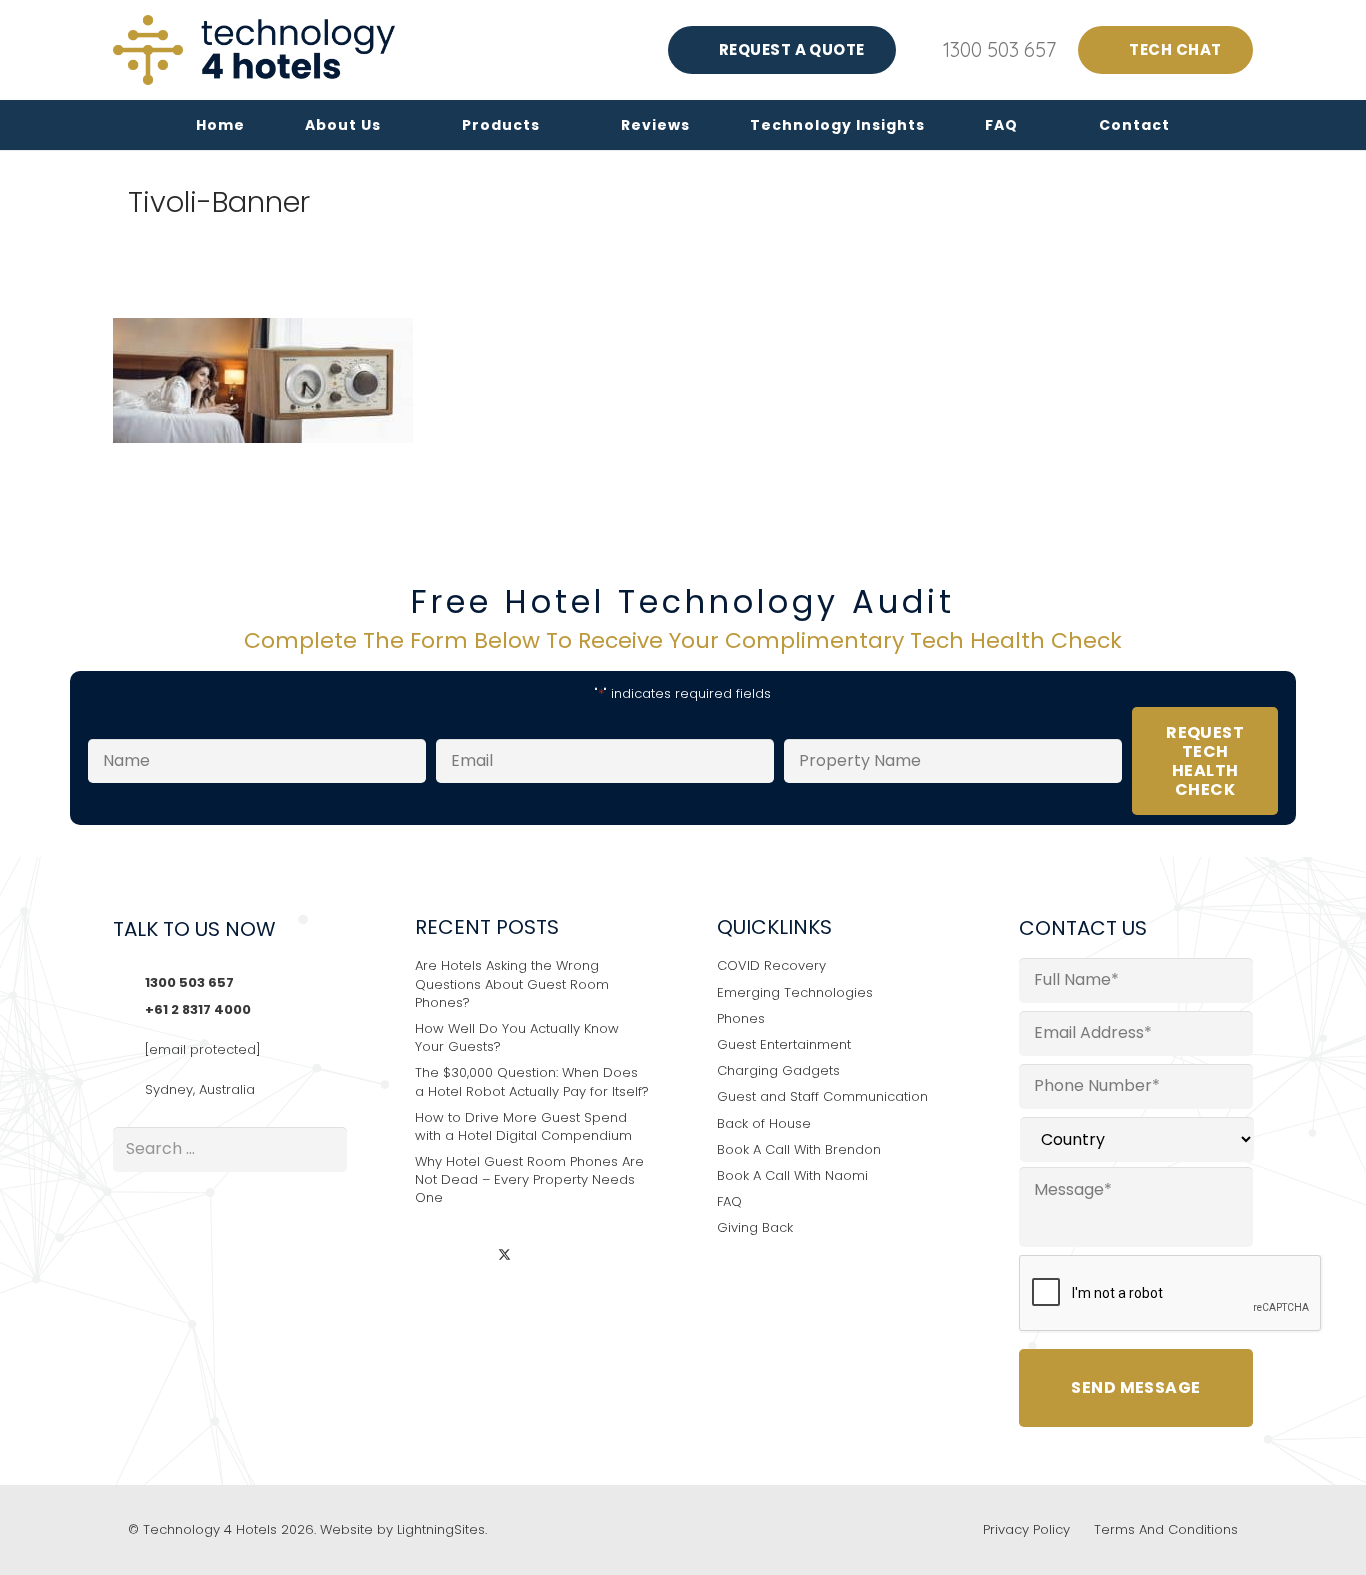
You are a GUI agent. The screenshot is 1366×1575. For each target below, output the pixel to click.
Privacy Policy (1026, 1529)
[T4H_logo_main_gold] (254, 50)
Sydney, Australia (200, 1089)
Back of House (764, 1123)
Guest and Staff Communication (822, 1096)
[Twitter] (504, 1256)
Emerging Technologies (795, 992)
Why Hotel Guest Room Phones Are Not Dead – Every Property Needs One (529, 1179)
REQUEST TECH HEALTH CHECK (1205, 761)
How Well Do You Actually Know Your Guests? (517, 1037)
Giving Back (755, 1227)
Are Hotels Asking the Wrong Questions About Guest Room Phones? (512, 983)
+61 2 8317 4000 (198, 1009)
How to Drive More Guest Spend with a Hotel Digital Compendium (523, 1126)
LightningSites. (442, 1529)
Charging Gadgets (778, 1070)
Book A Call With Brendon (799, 1149)
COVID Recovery (771, 965)
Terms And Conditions (1166, 1529)
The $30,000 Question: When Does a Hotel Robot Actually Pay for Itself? (532, 1081)
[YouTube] (541, 1256)
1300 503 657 (189, 982)
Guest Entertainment (784, 1044)
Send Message (1136, 1387)
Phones (741, 1018)
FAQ (729, 1201)
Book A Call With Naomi (792, 1175)
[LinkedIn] (431, 1256)
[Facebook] (468, 1256)
